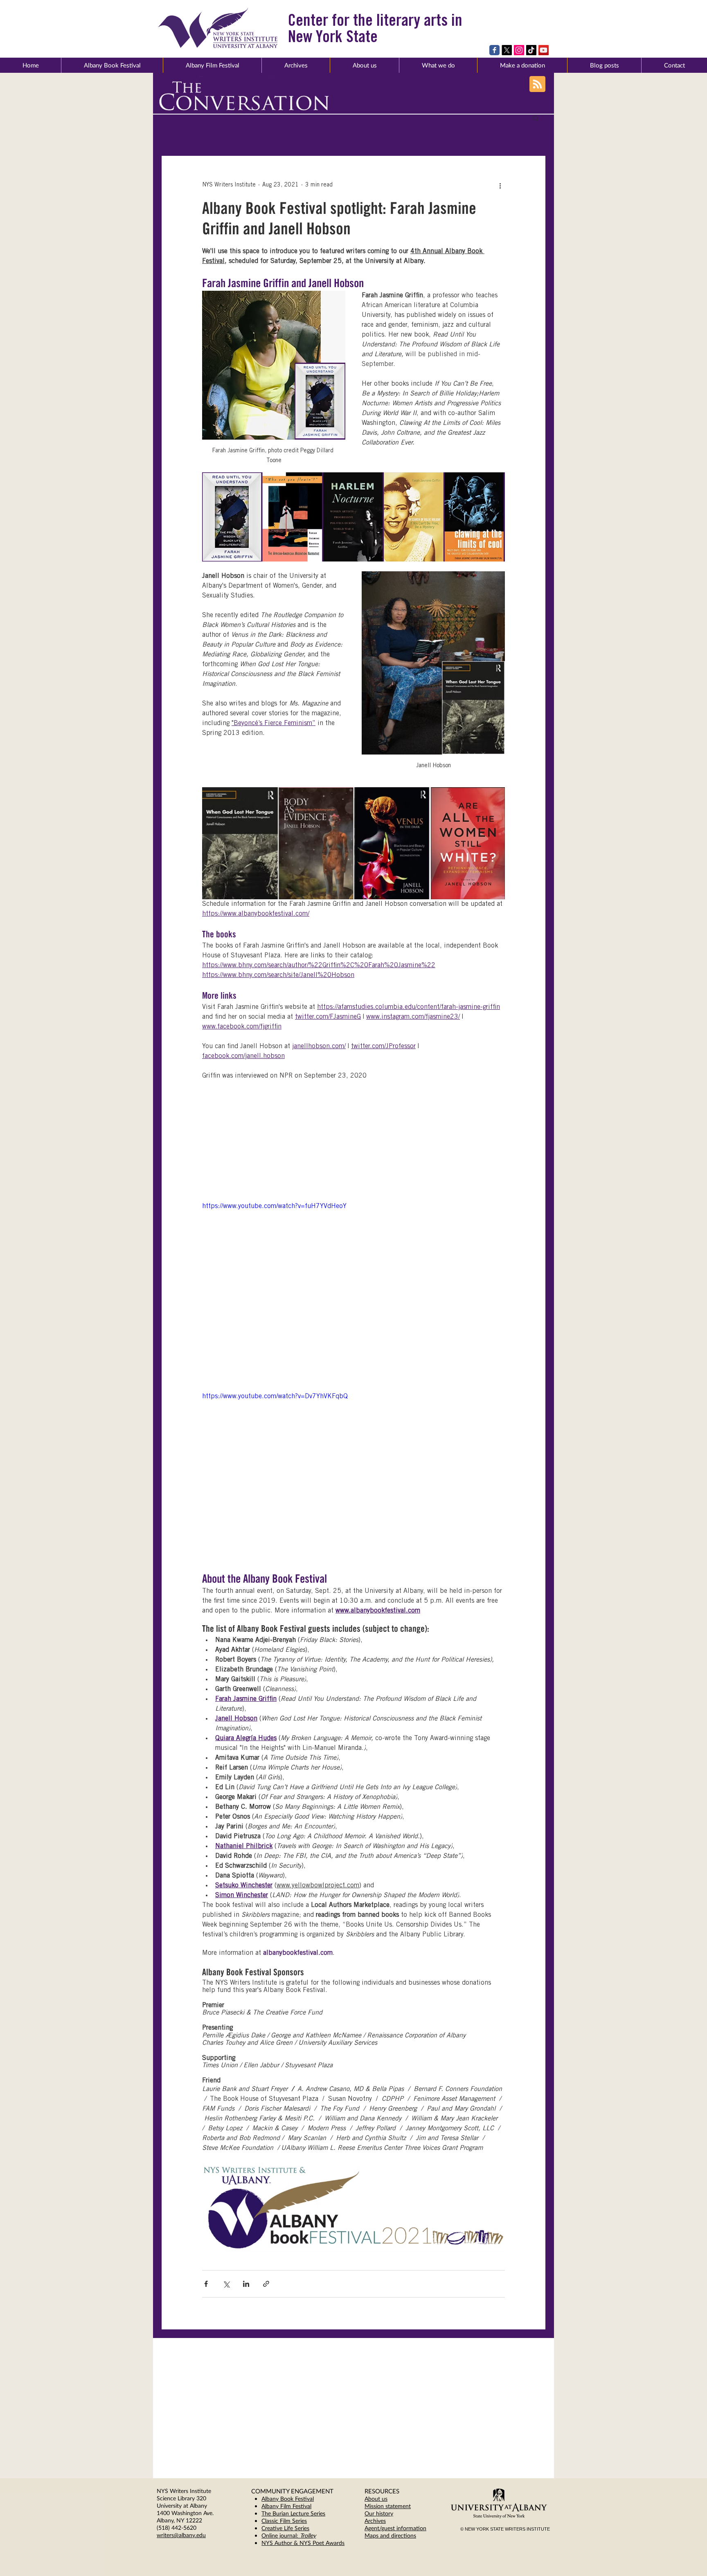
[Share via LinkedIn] (246, 2284)
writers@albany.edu (181, 2535)
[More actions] (500, 185)
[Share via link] (266, 2284)
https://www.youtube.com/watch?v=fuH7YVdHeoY (274, 1206)
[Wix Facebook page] (494, 50)
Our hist (375, 2513)
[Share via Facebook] (206, 2284)
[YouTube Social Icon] (544, 50)
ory (389, 2513)
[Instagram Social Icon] (519, 50)
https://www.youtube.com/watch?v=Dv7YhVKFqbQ (275, 1397)
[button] (364, 65)
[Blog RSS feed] (537, 84)
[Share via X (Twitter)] (226, 2284)
